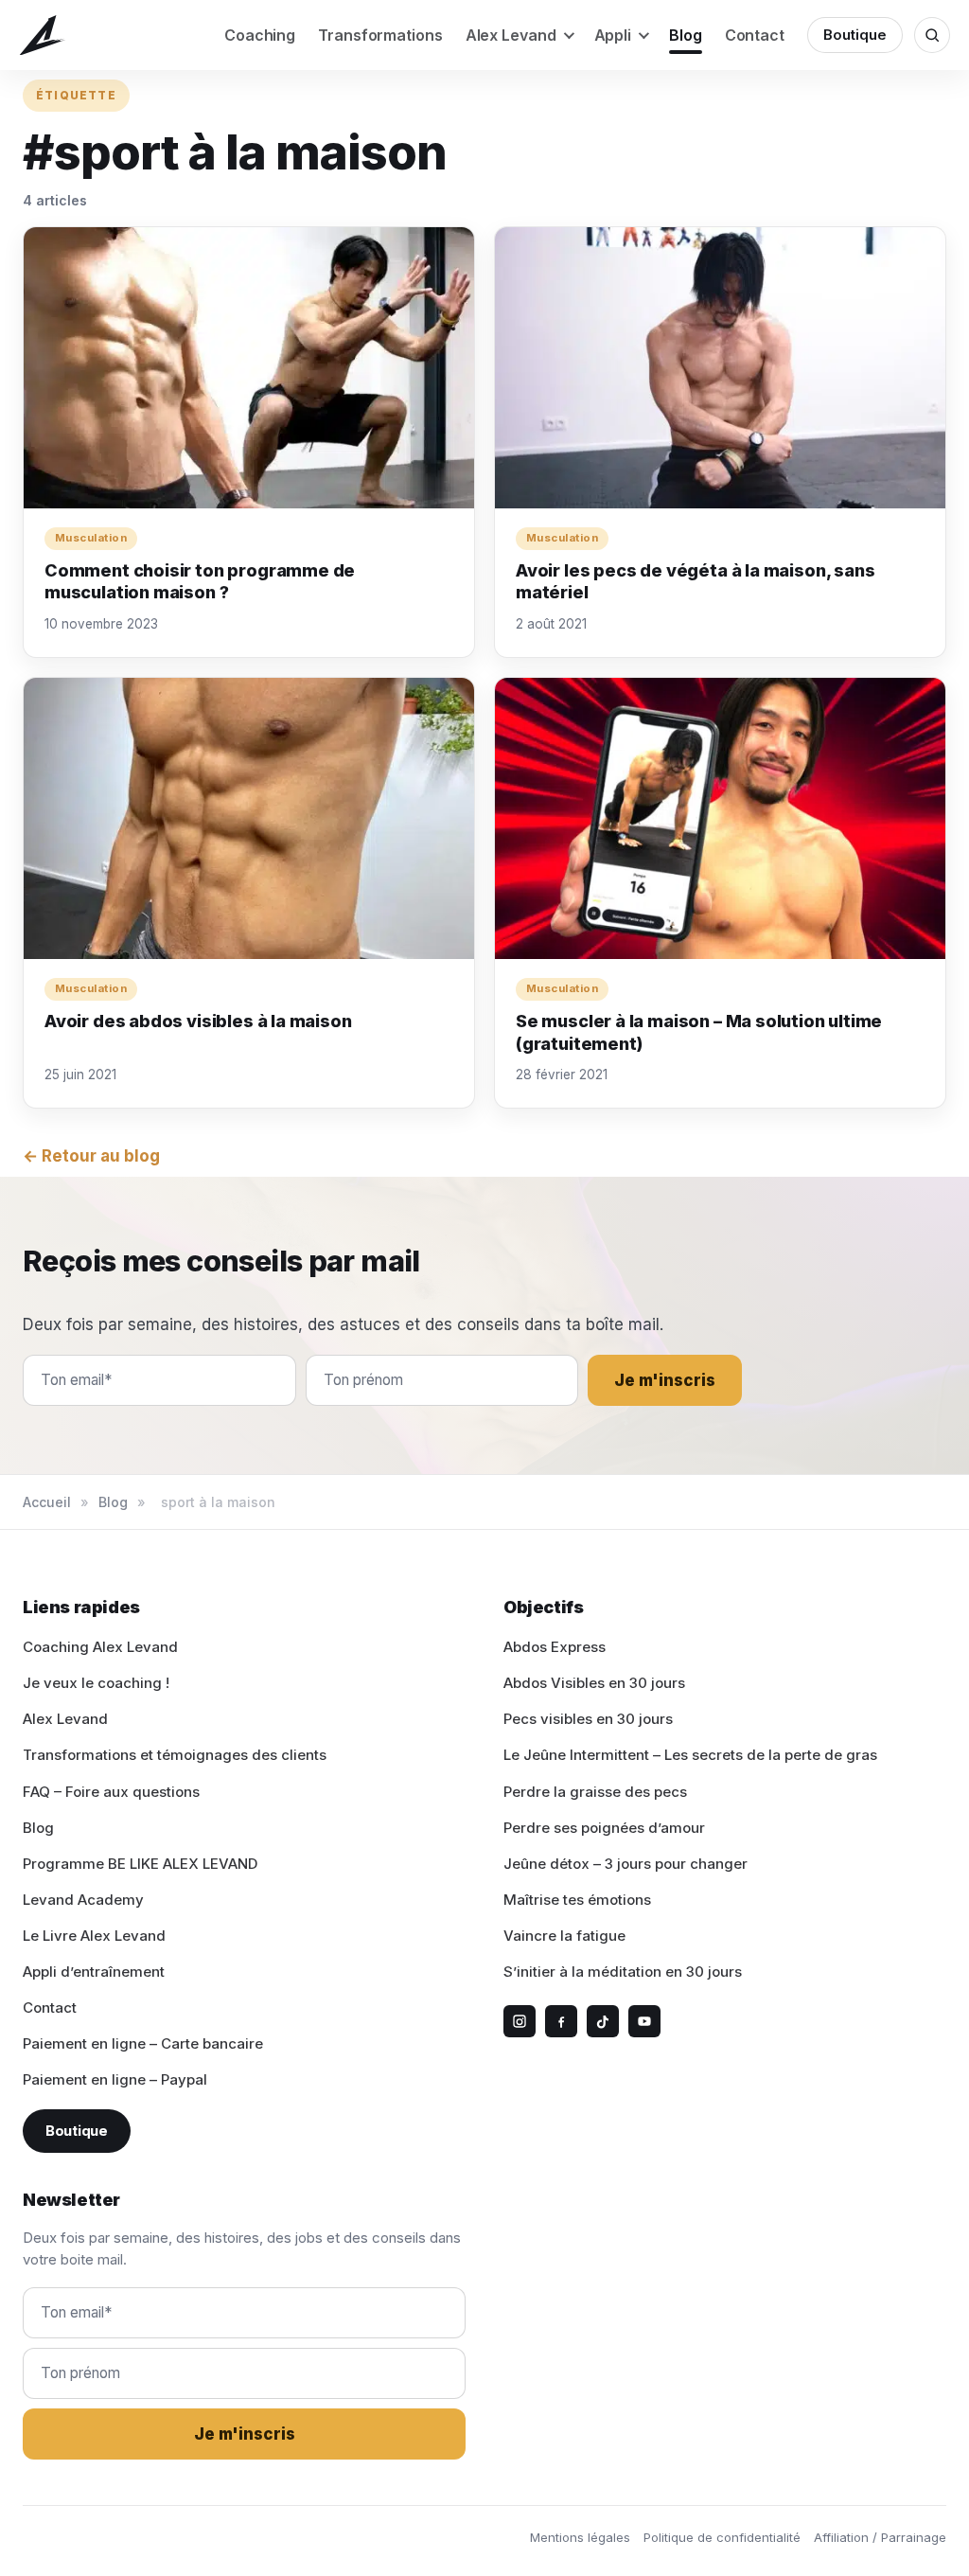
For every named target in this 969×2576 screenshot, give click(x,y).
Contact (755, 35)
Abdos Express (555, 1647)
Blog (686, 35)
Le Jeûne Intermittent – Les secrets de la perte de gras (690, 1755)
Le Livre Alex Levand (94, 1936)
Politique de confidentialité (722, 2537)
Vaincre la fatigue (564, 1936)
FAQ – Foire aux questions (111, 1792)
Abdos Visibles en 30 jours (594, 1683)
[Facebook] (561, 2021)
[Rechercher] (932, 35)
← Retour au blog (91, 1156)
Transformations (380, 35)
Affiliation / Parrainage (880, 2537)
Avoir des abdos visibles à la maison (198, 1021)
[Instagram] (520, 2021)
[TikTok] (603, 2021)
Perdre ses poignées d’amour (604, 1828)
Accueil (47, 1502)
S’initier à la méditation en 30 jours (623, 1972)
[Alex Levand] (43, 36)
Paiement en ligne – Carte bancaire (143, 2043)
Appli (613, 35)
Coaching (260, 35)
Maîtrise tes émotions (577, 1900)
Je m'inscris (665, 1380)
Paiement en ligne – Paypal (115, 2079)
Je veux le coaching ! (96, 1683)
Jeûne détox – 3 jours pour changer (625, 1864)
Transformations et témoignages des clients (175, 1755)
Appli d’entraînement (94, 1972)
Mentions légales (580, 2537)
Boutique (855, 35)
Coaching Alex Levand (100, 1647)
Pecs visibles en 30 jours (588, 1719)
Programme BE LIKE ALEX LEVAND (140, 1864)
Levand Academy (83, 1900)
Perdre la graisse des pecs (595, 1792)
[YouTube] (644, 2021)
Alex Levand (511, 35)
